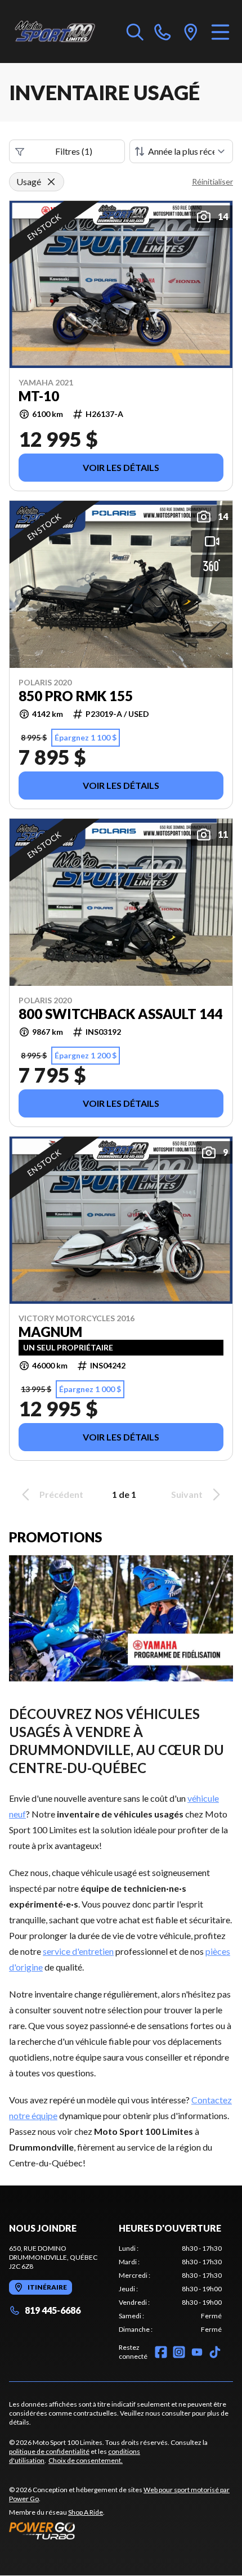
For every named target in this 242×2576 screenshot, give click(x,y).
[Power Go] (121, 2530)
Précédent (61, 1494)
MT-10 (39, 396)
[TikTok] (215, 2352)
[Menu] (220, 32)
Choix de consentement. (86, 2460)
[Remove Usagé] (51, 182)
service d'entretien (78, 1951)
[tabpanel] (170, 2289)
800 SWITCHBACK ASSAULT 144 (121, 1014)
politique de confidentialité (49, 2451)
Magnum (50, 1332)
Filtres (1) (74, 151)
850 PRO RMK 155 (76, 696)
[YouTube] (197, 2352)
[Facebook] (161, 2352)
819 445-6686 (53, 2310)
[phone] (163, 32)
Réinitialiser (212, 181)
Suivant (187, 1494)
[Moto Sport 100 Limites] (62, 32)
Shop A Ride (86, 2512)
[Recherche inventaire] (135, 32)
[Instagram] (179, 2352)
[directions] (191, 32)
